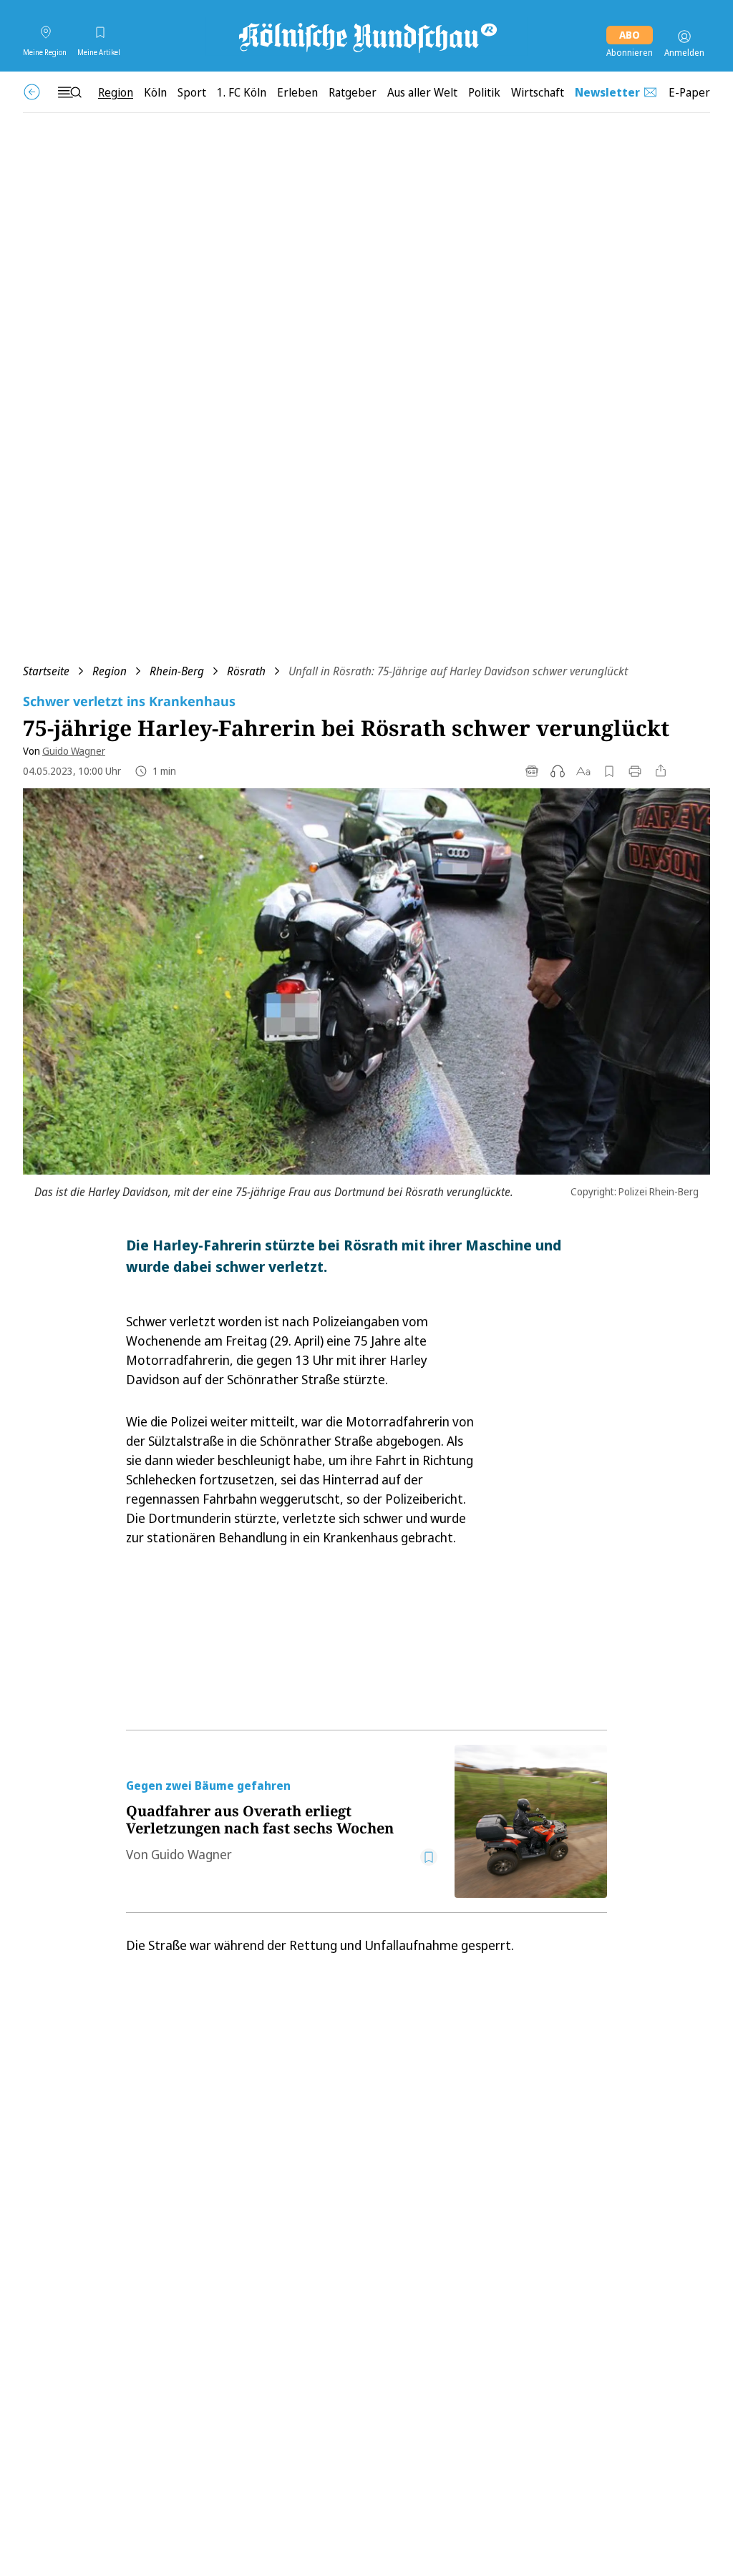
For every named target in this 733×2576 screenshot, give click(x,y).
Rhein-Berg (177, 671)
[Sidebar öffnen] (69, 92)
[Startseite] (366, 36)
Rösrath (246, 671)
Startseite (46, 671)
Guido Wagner (74, 751)
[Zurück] (32, 92)
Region (110, 671)
